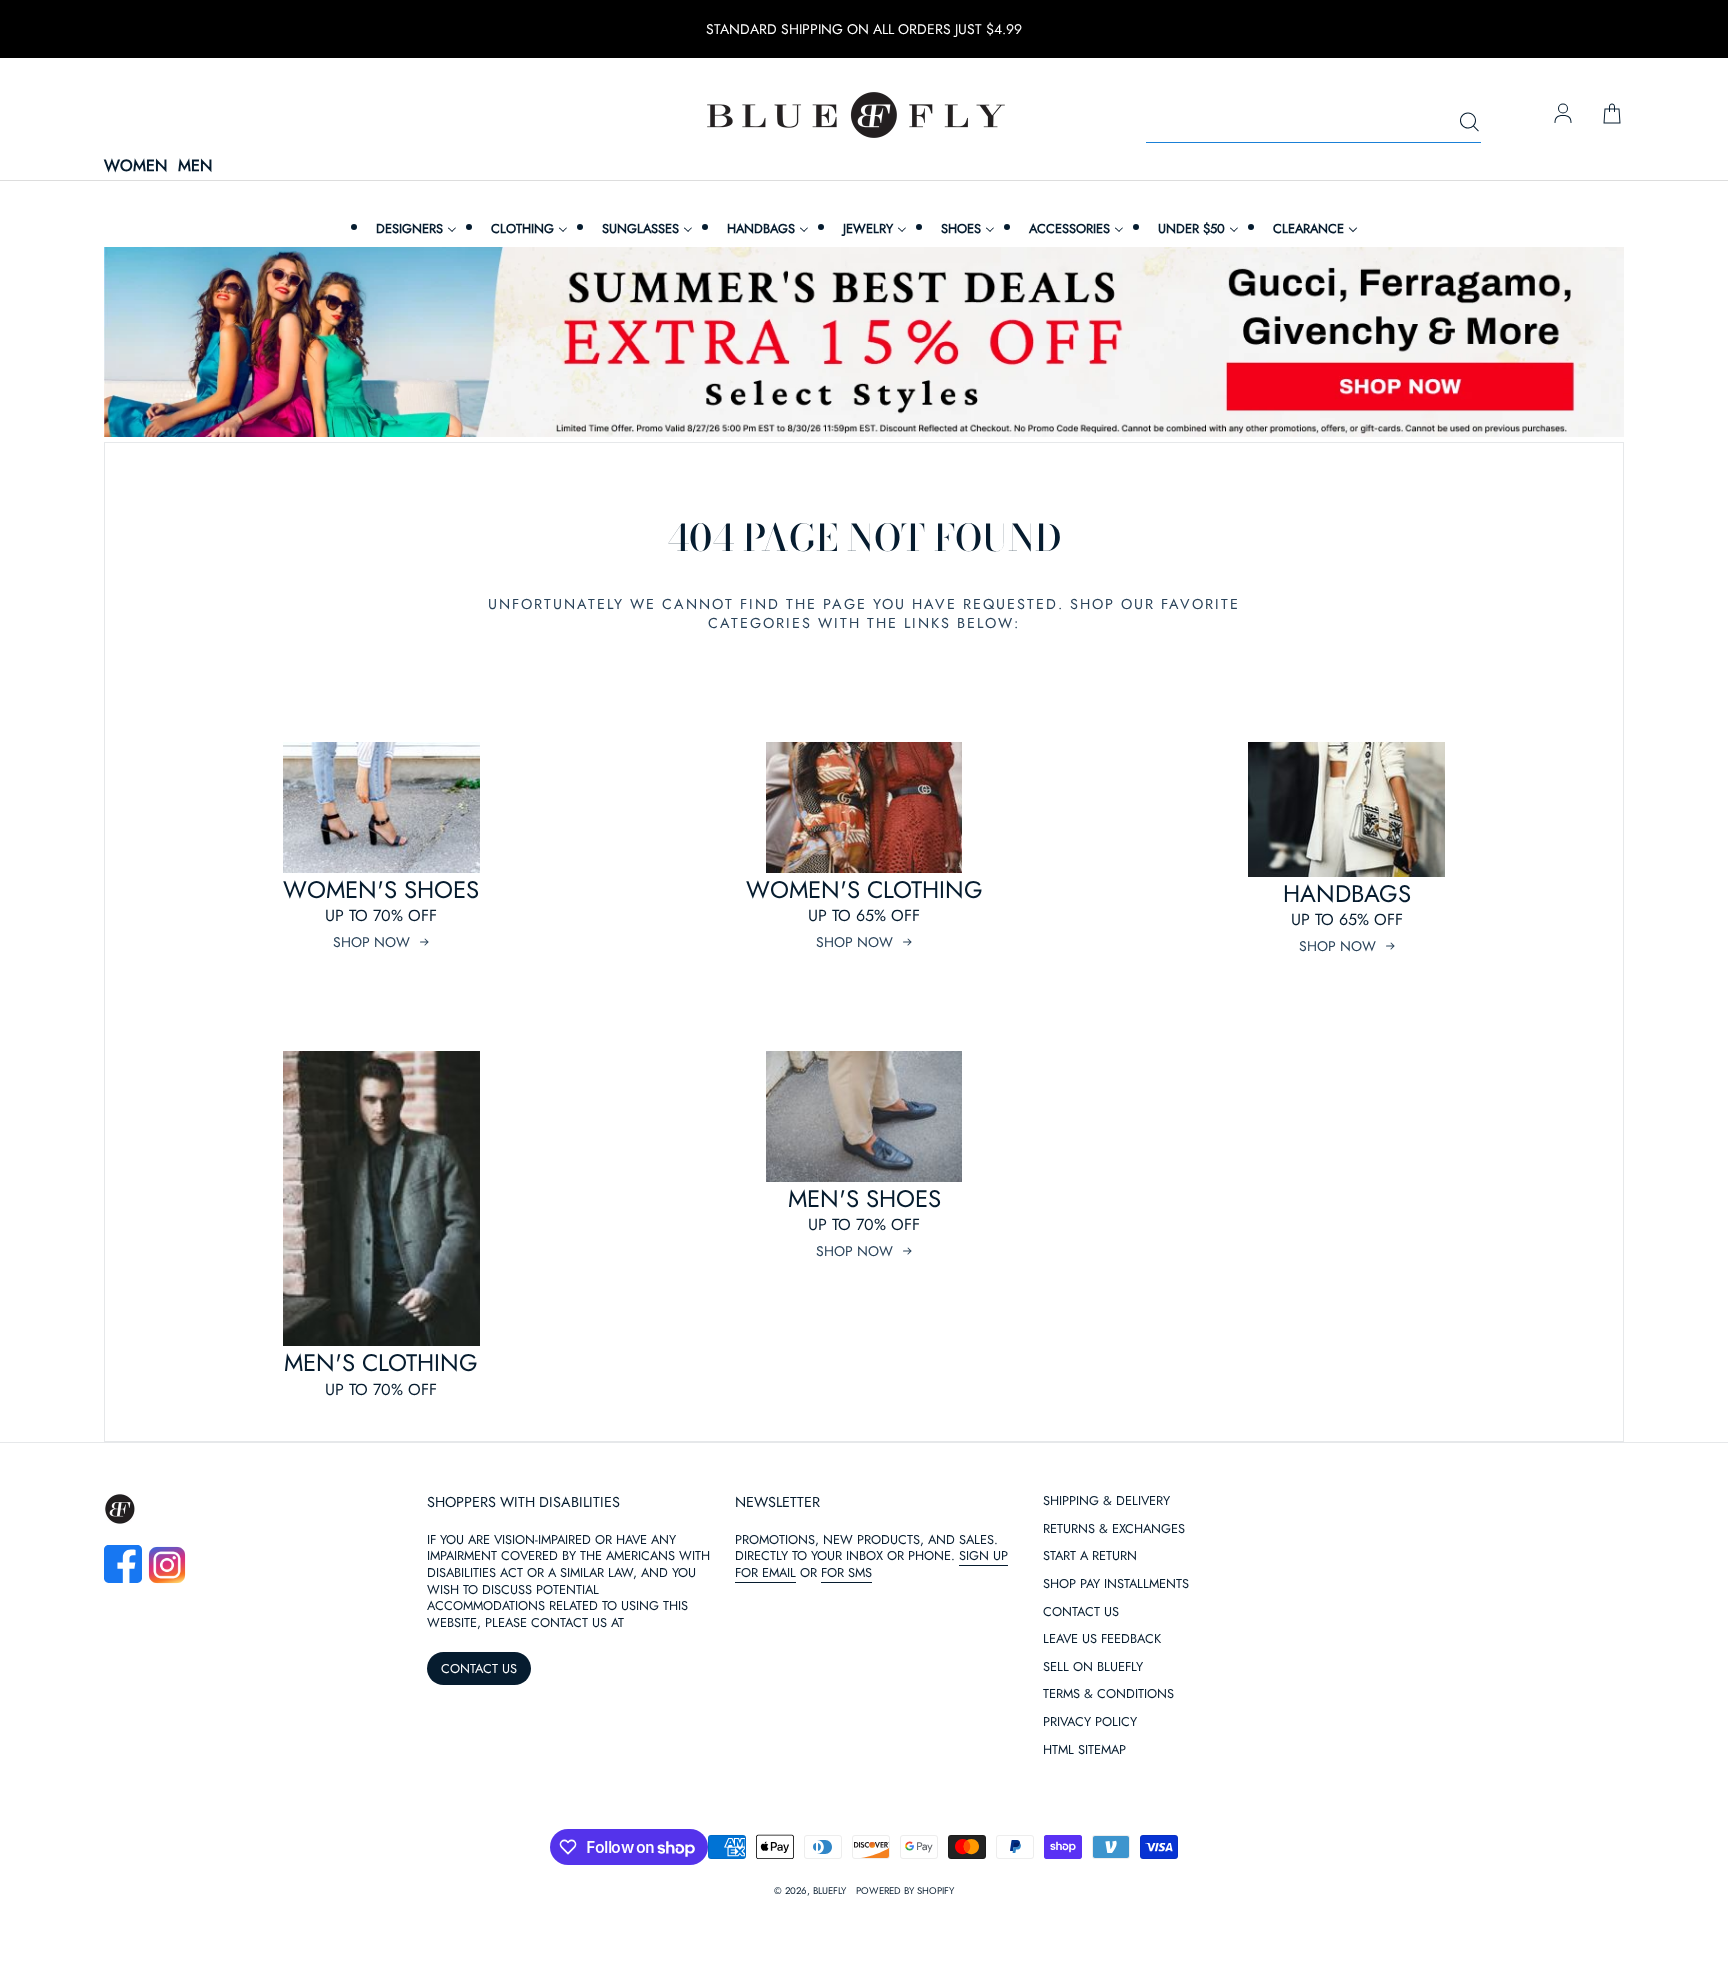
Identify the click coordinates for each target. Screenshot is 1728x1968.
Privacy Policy (1090, 1722)
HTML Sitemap (1084, 1750)
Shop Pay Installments (1116, 1584)
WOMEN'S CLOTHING (864, 889)
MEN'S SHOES (864, 1198)
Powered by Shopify (905, 1891)
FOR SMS (846, 1572)
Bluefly (829, 1891)
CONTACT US (479, 1668)
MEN (195, 166)
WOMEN (135, 166)
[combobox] (1313, 123)
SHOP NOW (371, 942)
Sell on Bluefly (1093, 1667)
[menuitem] (414, 228)
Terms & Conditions (1108, 1694)
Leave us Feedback (1102, 1639)
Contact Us (1081, 1612)
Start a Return (1090, 1556)
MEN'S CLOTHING (381, 1362)
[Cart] (1612, 115)
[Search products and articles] (1469, 123)
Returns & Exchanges (1114, 1529)
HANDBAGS (1347, 893)
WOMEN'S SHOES (381, 889)
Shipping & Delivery (1106, 1501)
